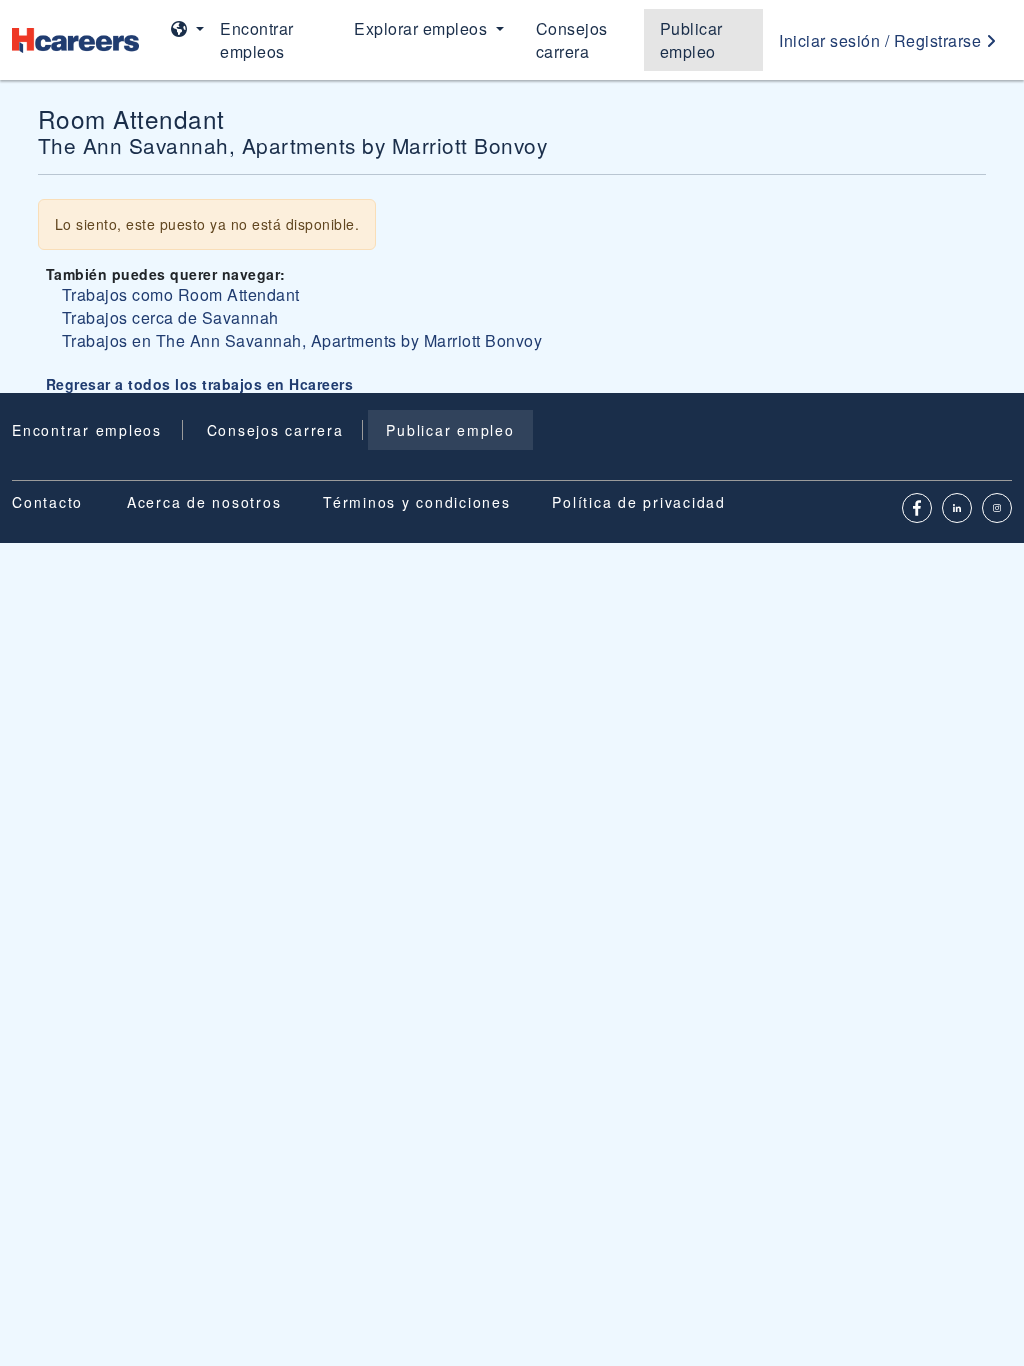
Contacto (47, 502)
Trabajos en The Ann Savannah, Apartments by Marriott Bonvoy (302, 340)
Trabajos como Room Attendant (181, 294)
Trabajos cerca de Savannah (170, 317)
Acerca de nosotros (204, 502)
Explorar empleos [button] (423, 28)
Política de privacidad (639, 502)
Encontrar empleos (257, 40)
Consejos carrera (572, 40)
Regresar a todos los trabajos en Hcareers (200, 384)
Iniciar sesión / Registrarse (882, 40)
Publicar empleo (691, 40)
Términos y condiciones (417, 502)
